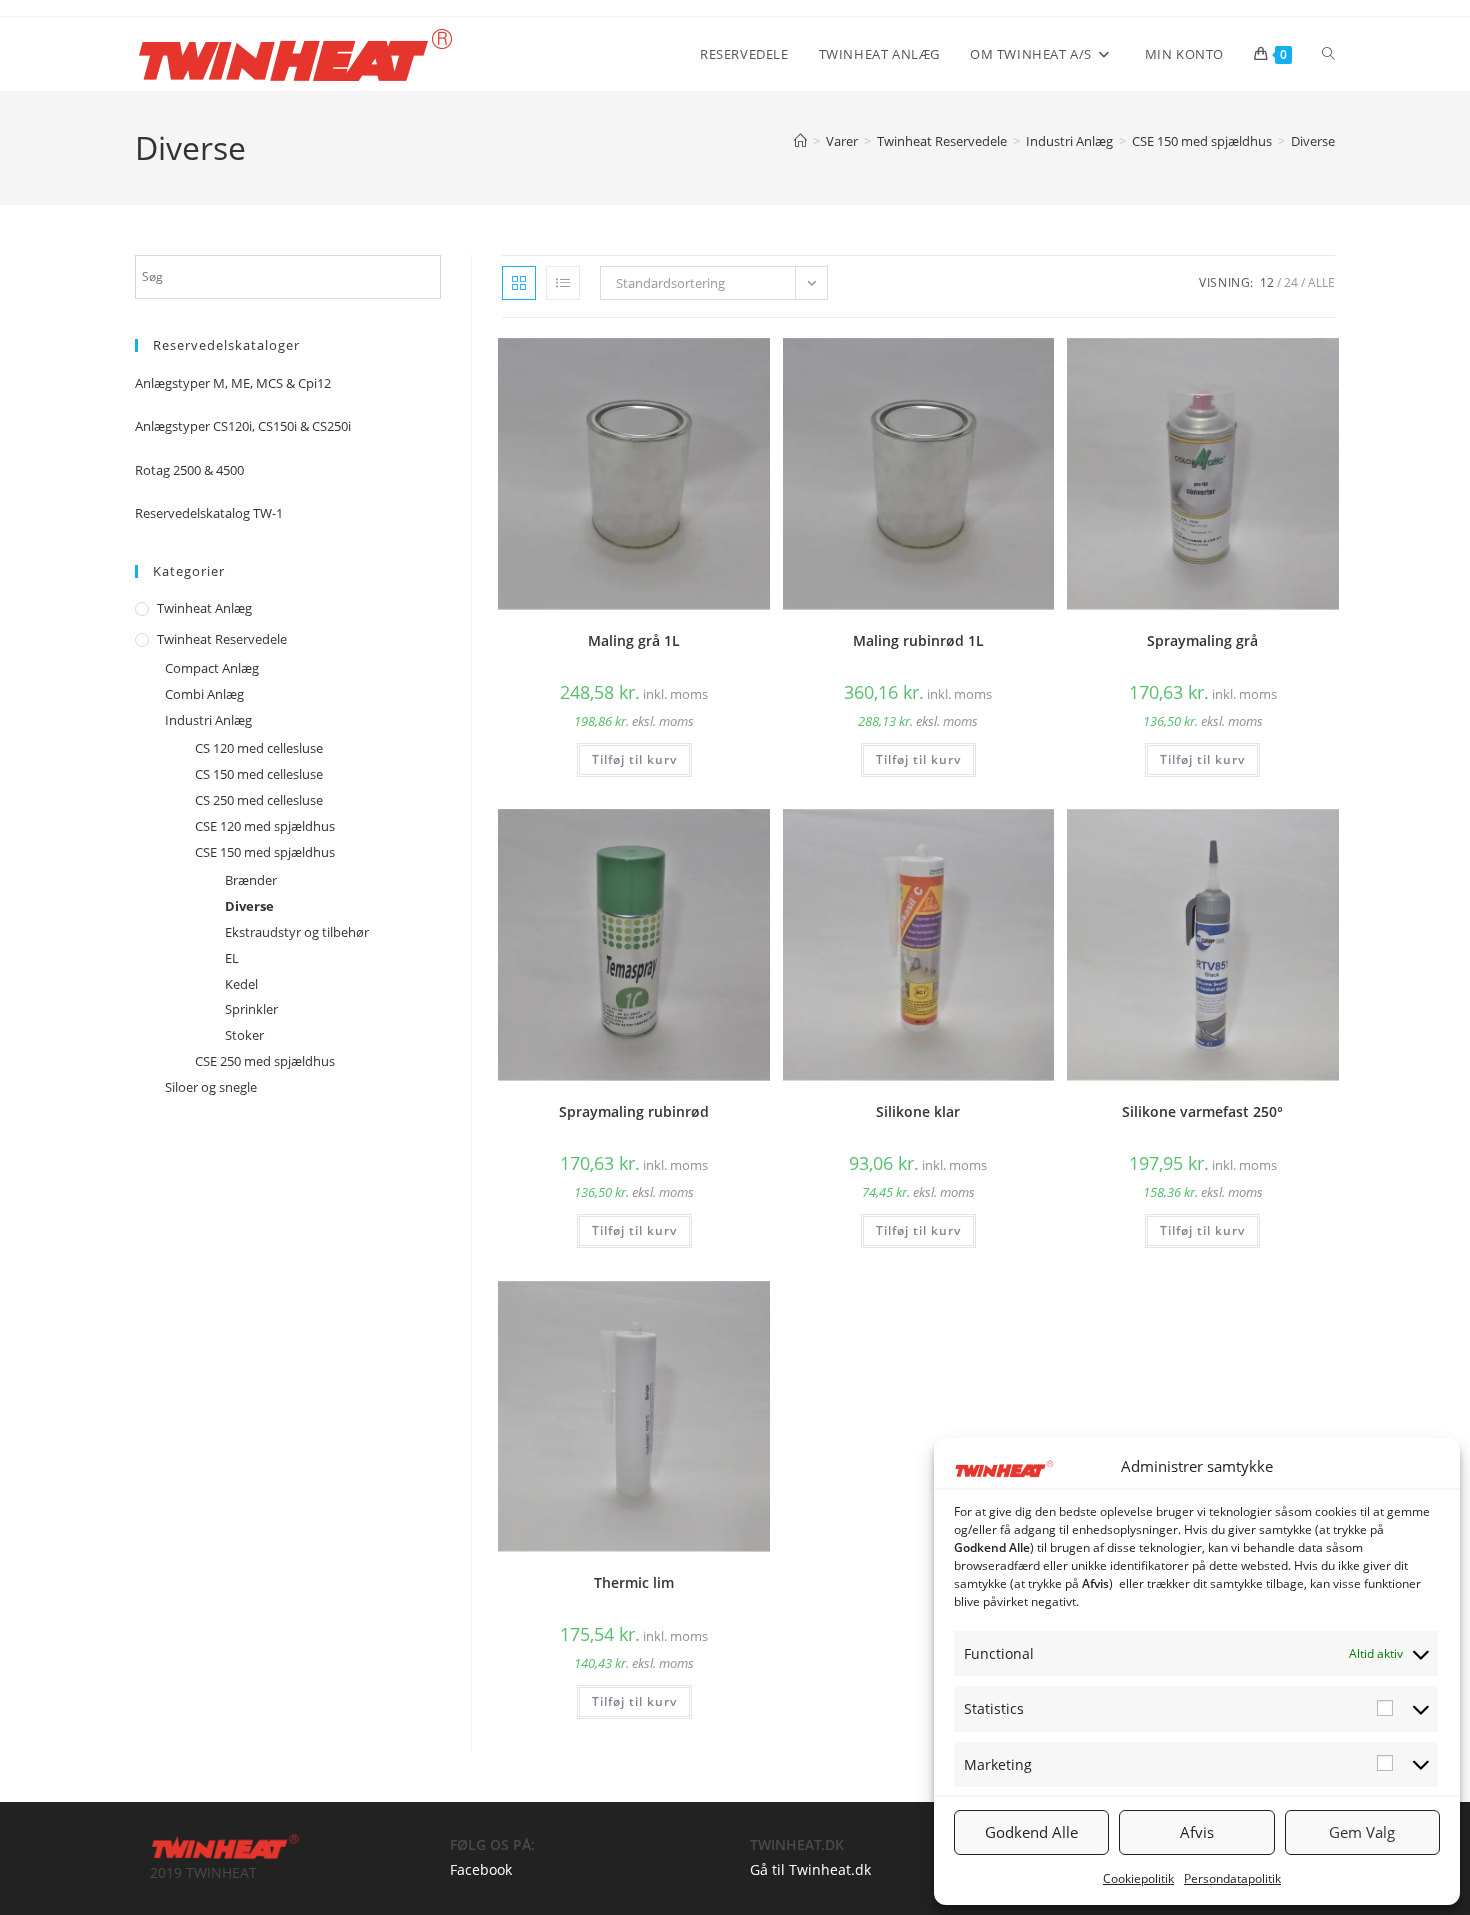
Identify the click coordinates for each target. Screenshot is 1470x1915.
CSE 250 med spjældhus (265, 1061)
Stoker (244, 1035)
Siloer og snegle (211, 1087)
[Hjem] (800, 141)
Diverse (1313, 141)
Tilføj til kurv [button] (634, 759)
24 (1291, 282)
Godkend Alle (1031, 1832)
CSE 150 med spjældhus (265, 852)
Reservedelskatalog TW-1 (209, 513)
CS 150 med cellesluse (259, 774)
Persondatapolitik (1232, 1878)
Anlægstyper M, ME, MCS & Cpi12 (233, 383)
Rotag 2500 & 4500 (189, 470)
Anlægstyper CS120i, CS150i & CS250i (243, 426)
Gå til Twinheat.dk (810, 1869)
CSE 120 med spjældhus (265, 826)
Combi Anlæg (204, 694)
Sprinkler (251, 1009)
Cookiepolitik (1138, 1878)
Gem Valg (1362, 1832)
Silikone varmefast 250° (1202, 1111)
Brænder (251, 880)
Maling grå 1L (634, 640)
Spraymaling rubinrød (634, 1111)
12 (1267, 282)
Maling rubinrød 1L (918, 640)
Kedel (241, 984)
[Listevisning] (563, 283)
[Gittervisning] (519, 283)
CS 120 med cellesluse (259, 748)
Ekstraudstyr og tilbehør (297, 932)
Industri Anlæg (208, 720)
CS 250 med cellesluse (259, 800)
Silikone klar (918, 1111)
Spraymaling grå (1202, 640)
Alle (1321, 282)
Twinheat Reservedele (222, 639)
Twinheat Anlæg (204, 608)
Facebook (481, 1869)
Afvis (1197, 1832)
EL (232, 958)
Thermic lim (634, 1582)
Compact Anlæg (212, 668)
